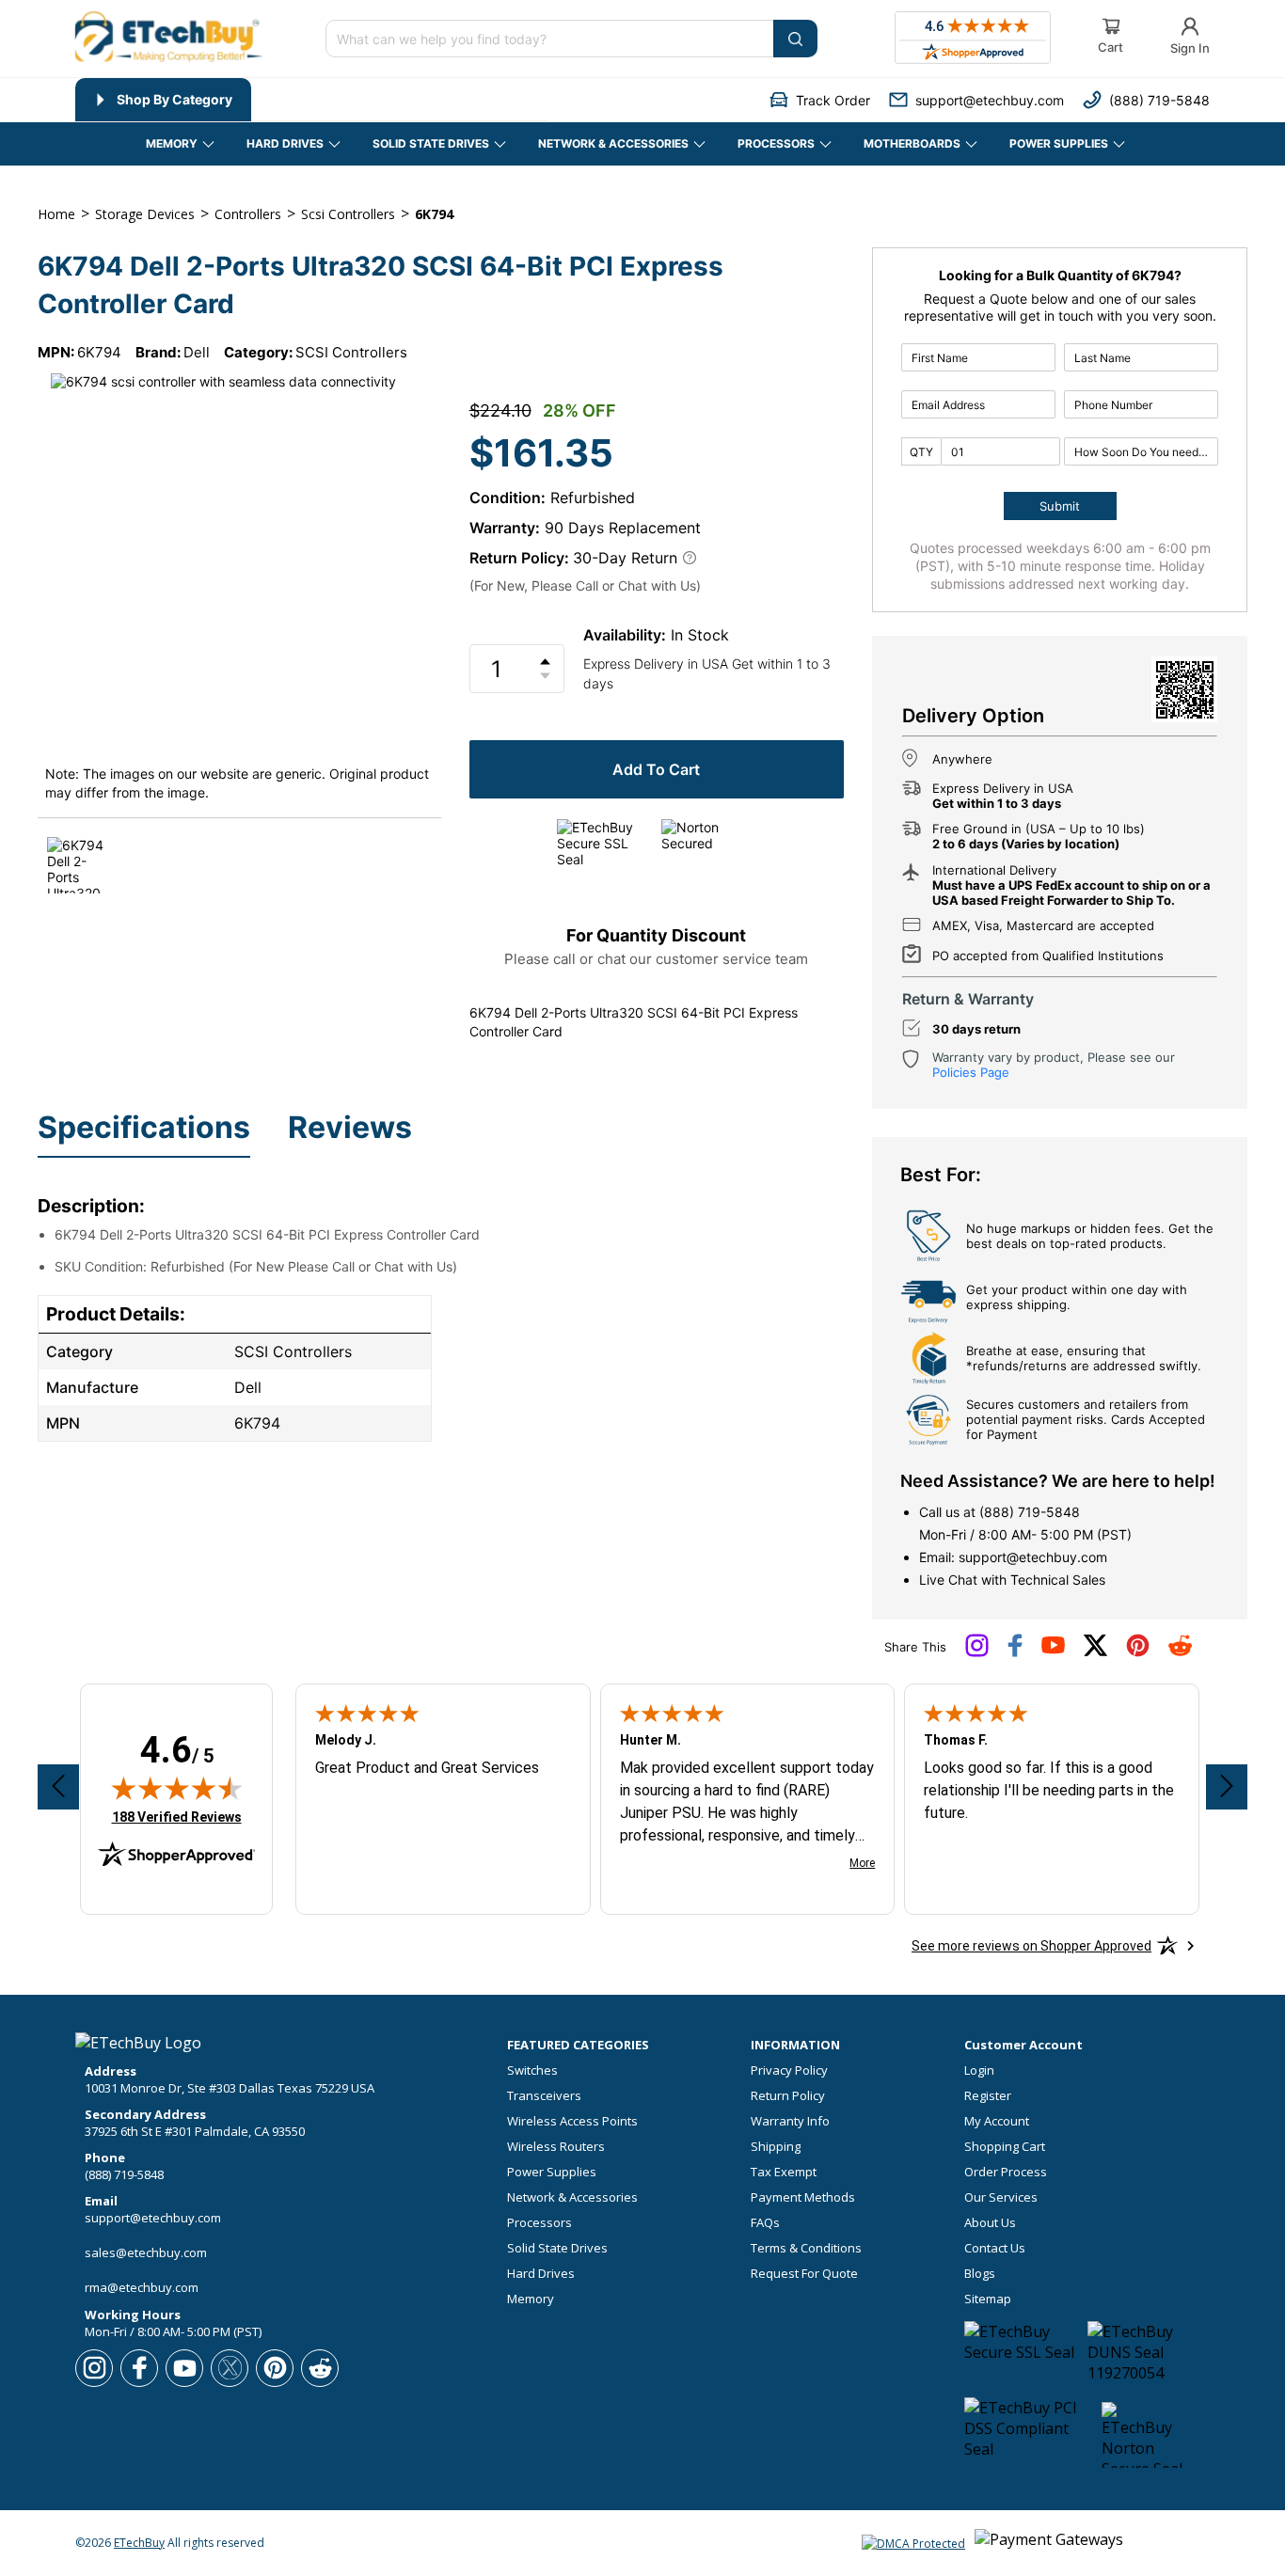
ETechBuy (139, 2543)
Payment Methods (803, 2197)
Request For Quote (804, 2274)
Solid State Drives (557, 2248)
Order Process (1006, 2172)
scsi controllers (348, 214)
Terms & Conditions (806, 2248)
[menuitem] (163, 100)
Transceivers (544, 2096)
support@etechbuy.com (1033, 1557)
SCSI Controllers (351, 352)
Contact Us (995, 2248)
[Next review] (1227, 1787)
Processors (539, 2223)
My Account (997, 2121)
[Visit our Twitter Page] (1095, 1652)
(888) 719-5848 (1030, 1512)
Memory (531, 2299)
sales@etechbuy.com (146, 2252)
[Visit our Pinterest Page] (1138, 1652)
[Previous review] (58, 1787)
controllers (248, 214)
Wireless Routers (556, 2147)
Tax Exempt (784, 2172)
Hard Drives (541, 2274)
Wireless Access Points (572, 2121)
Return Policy (788, 2096)
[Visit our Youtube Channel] (1053, 1650)
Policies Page (971, 1072)
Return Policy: (519, 558)
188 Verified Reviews (177, 1817)
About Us (990, 2223)
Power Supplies (552, 2172)
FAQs (765, 2223)
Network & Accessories (572, 2197)
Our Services (1001, 2197)
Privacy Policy (789, 2070)
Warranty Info (790, 2121)
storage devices (145, 214)
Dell (197, 352)
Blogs (980, 2274)
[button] (820, 100)
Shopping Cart (1005, 2147)
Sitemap (988, 2299)
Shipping (776, 2147)
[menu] (312, 100)
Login (979, 2070)
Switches (532, 2070)
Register (988, 2096)
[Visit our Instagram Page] (977, 1652)
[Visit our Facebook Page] (1015, 1652)
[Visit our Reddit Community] (1180, 1651)
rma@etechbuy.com (142, 2287)
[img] (177, 1788)
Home (56, 214)
